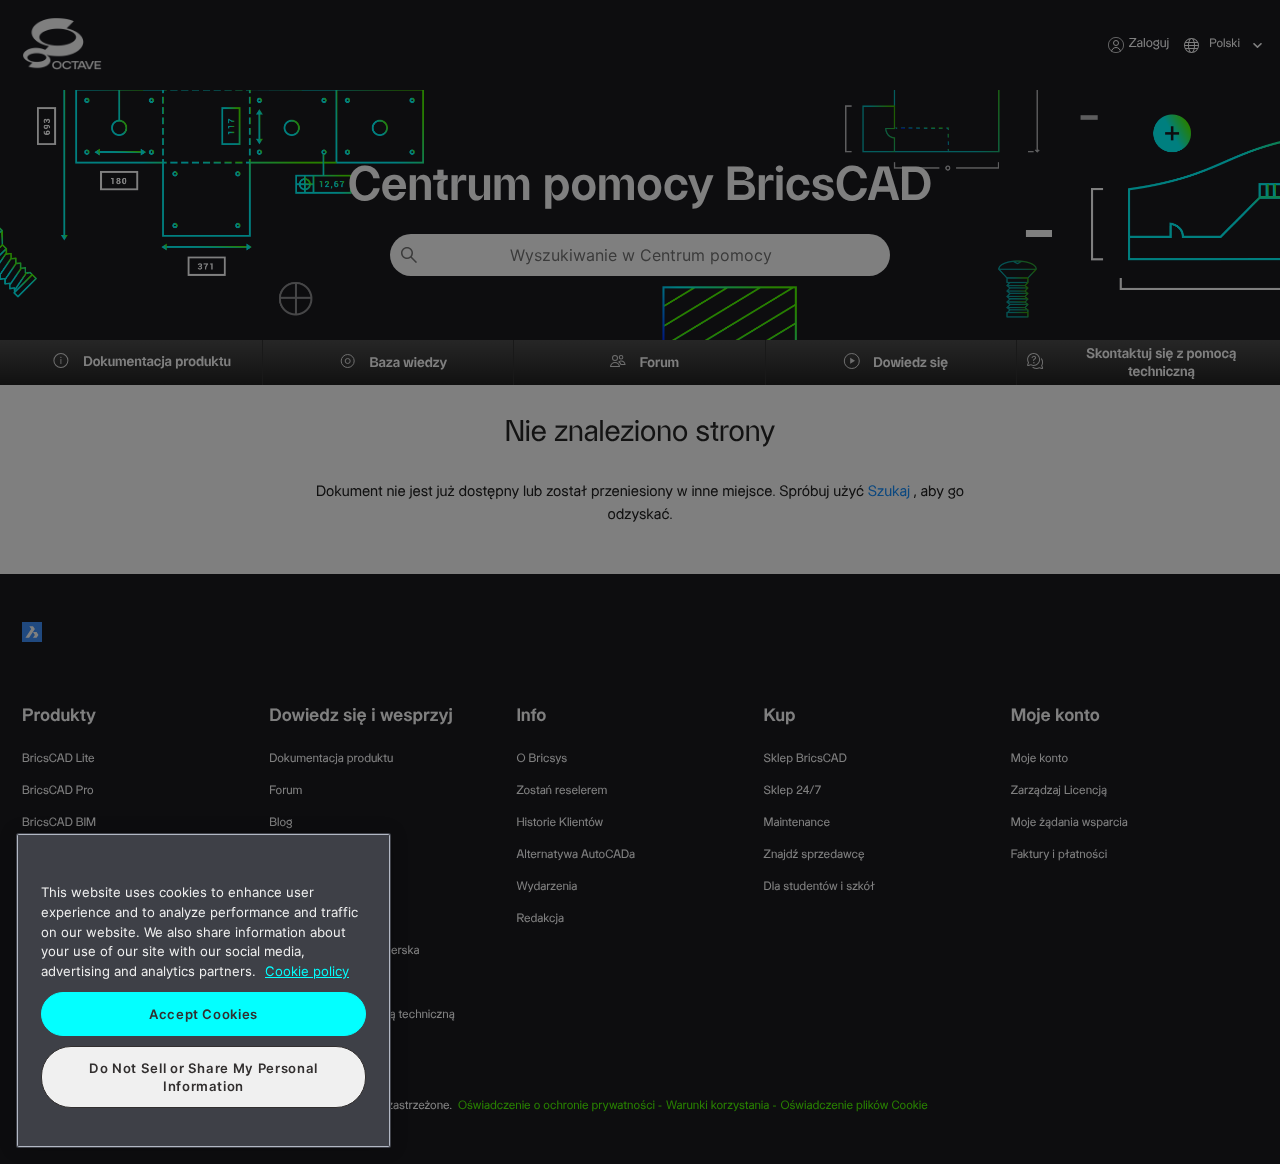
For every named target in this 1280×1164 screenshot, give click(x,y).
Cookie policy (307, 971)
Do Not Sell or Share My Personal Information (203, 1077)
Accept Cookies (203, 1014)
